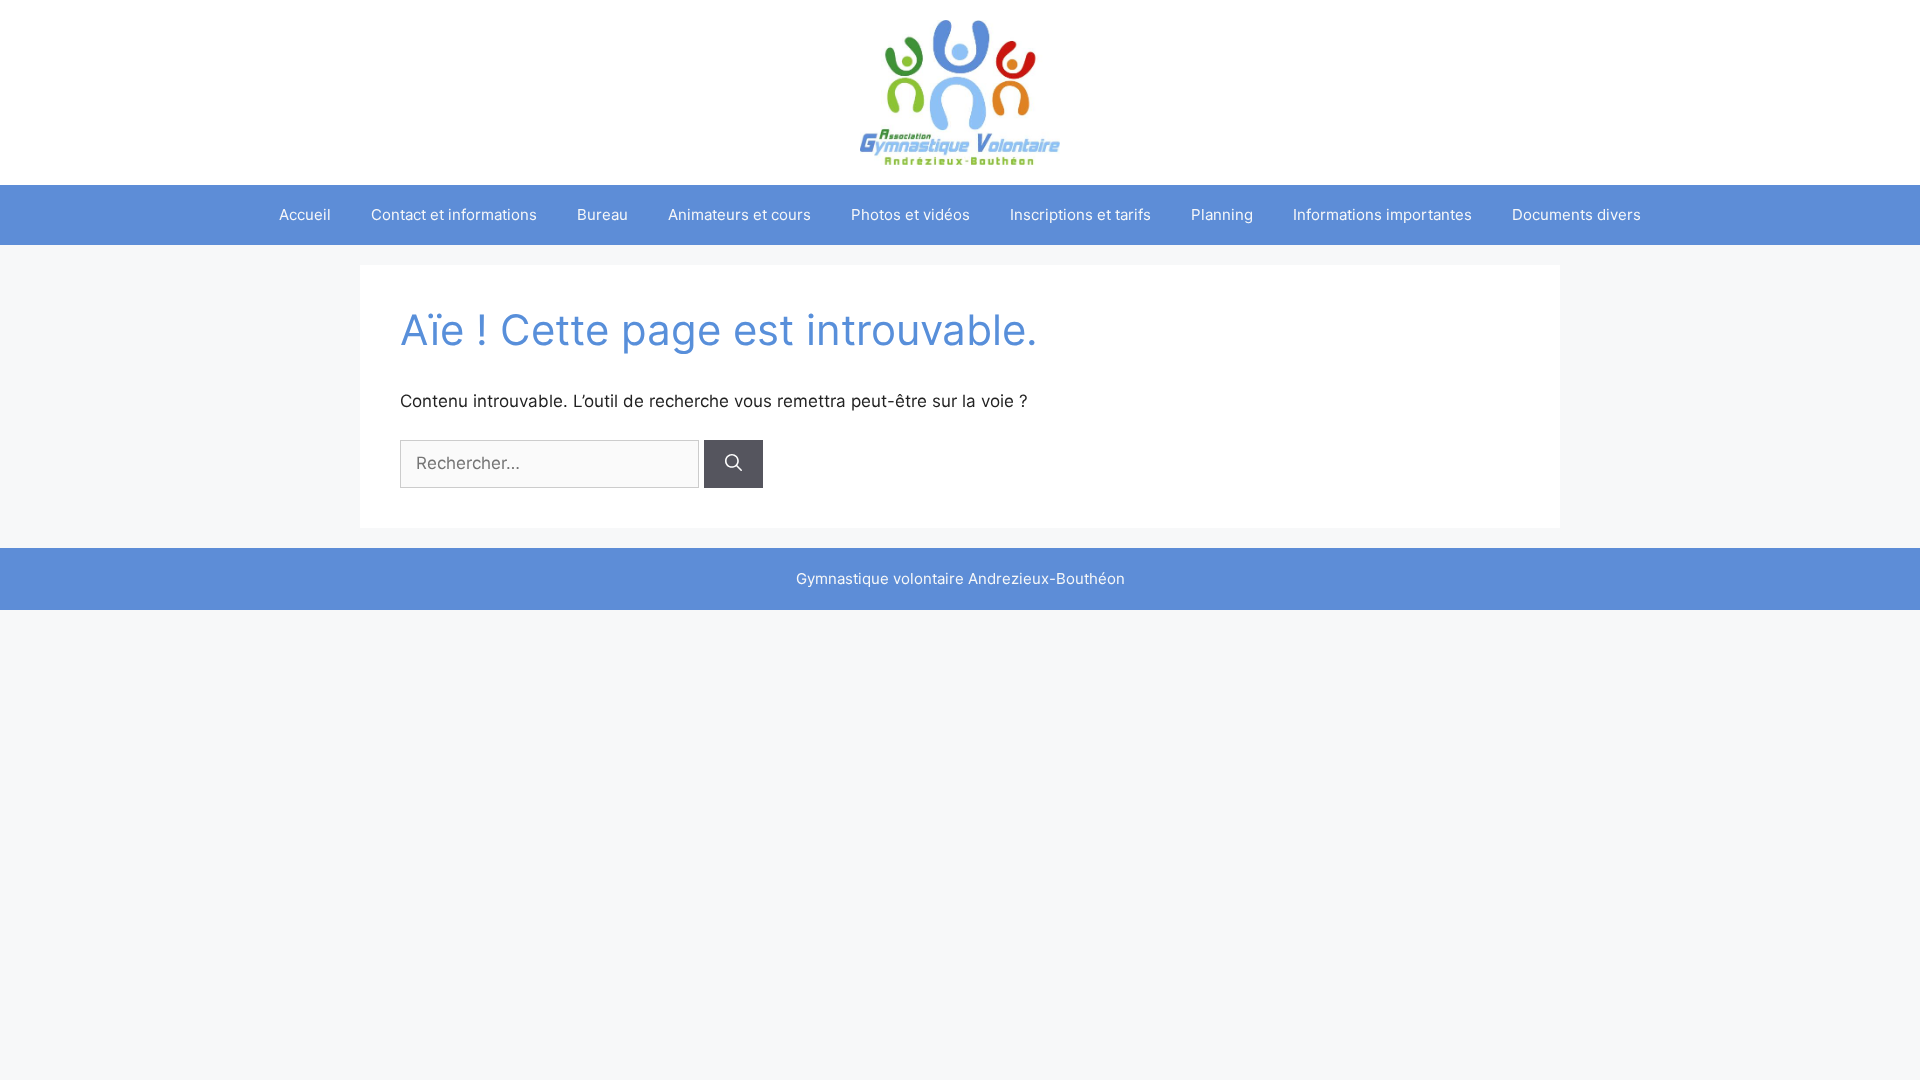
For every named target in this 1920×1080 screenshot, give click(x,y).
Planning (1222, 214)
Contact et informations (454, 214)
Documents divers (1576, 214)
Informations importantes (1382, 214)
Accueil (305, 214)
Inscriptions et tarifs (1080, 214)
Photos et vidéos (910, 214)
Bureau (602, 214)
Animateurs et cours (739, 214)
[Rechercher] (733, 464)
